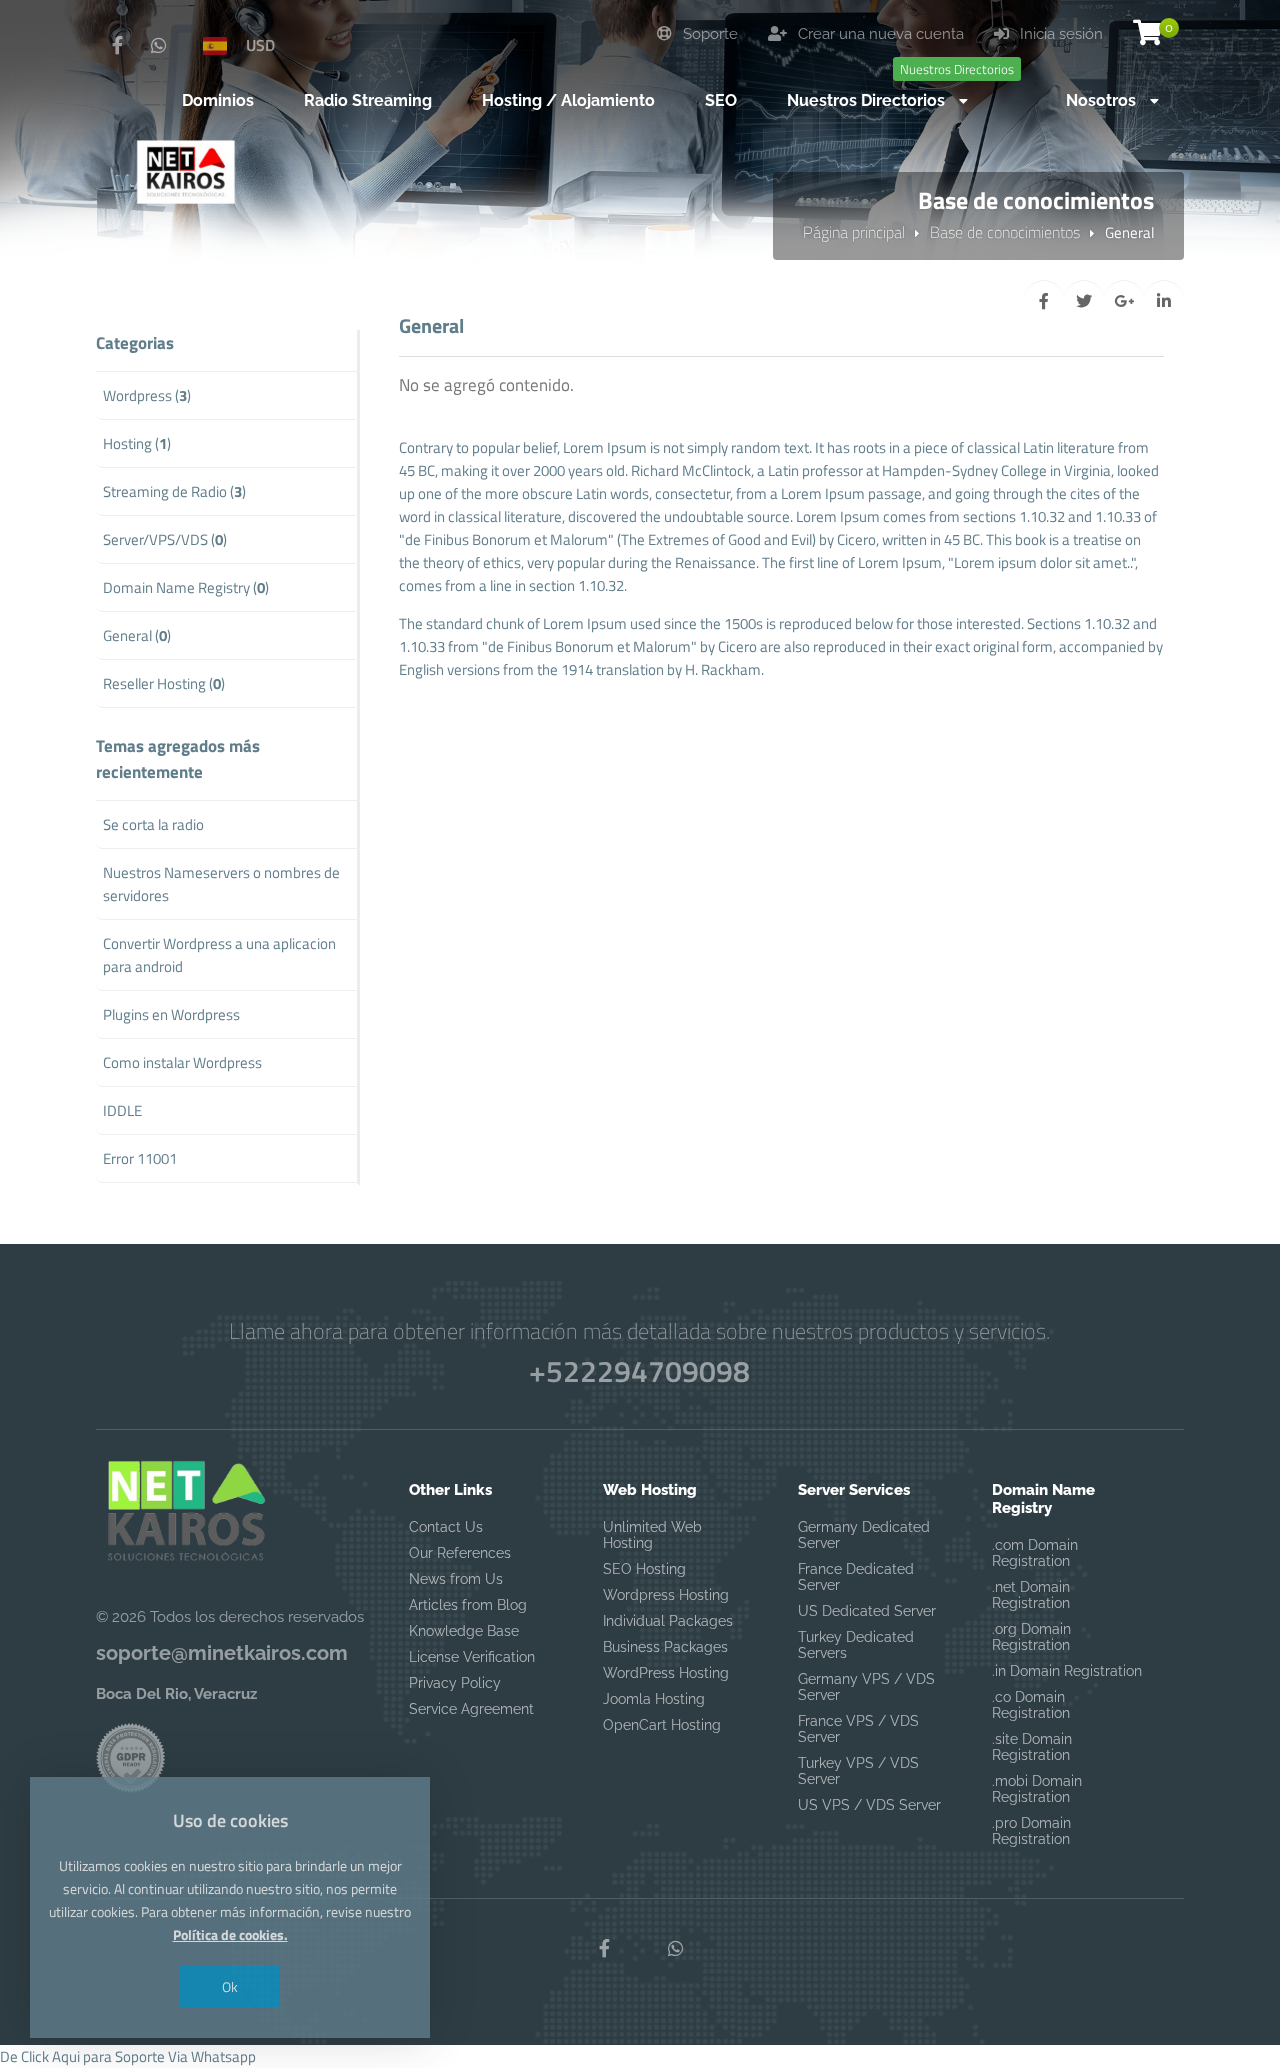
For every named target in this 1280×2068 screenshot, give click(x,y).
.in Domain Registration (1067, 1671)
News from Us (456, 1579)
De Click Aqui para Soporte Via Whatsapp (128, 2056)
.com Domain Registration (1035, 1553)
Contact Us (446, 1527)
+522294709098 (639, 1371)
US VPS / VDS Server (869, 1805)
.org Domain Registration (1031, 1637)
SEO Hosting (644, 1569)
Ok (230, 1986)
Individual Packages (668, 1621)
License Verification (472, 1657)
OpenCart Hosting (662, 1725)
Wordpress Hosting (666, 1595)
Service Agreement (471, 1709)
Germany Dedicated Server (864, 1535)
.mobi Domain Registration (1037, 1789)
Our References (460, 1553)
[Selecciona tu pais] (215, 45)
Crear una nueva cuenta (879, 34)
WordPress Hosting (666, 1673)
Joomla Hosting (654, 1699)
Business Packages (665, 1647)
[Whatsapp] (159, 46)
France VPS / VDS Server (858, 1729)
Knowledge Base (464, 1631)
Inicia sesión (1059, 34)
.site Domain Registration (1032, 1747)
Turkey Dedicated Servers (856, 1645)
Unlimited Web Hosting (652, 1535)
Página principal (854, 232)
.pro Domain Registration (1031, 1831)
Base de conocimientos (1005, 232)
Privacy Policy (455, 1683)
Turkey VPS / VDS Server (858, 1771)
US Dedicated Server (867, 1611)
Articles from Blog (468, 1605)
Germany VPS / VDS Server (866, 1687)
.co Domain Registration (1031, 1705)
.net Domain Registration (1031, 1595)
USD (260, 45)
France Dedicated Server (856, 1577)
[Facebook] (117, 46)
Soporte (708, 34)
